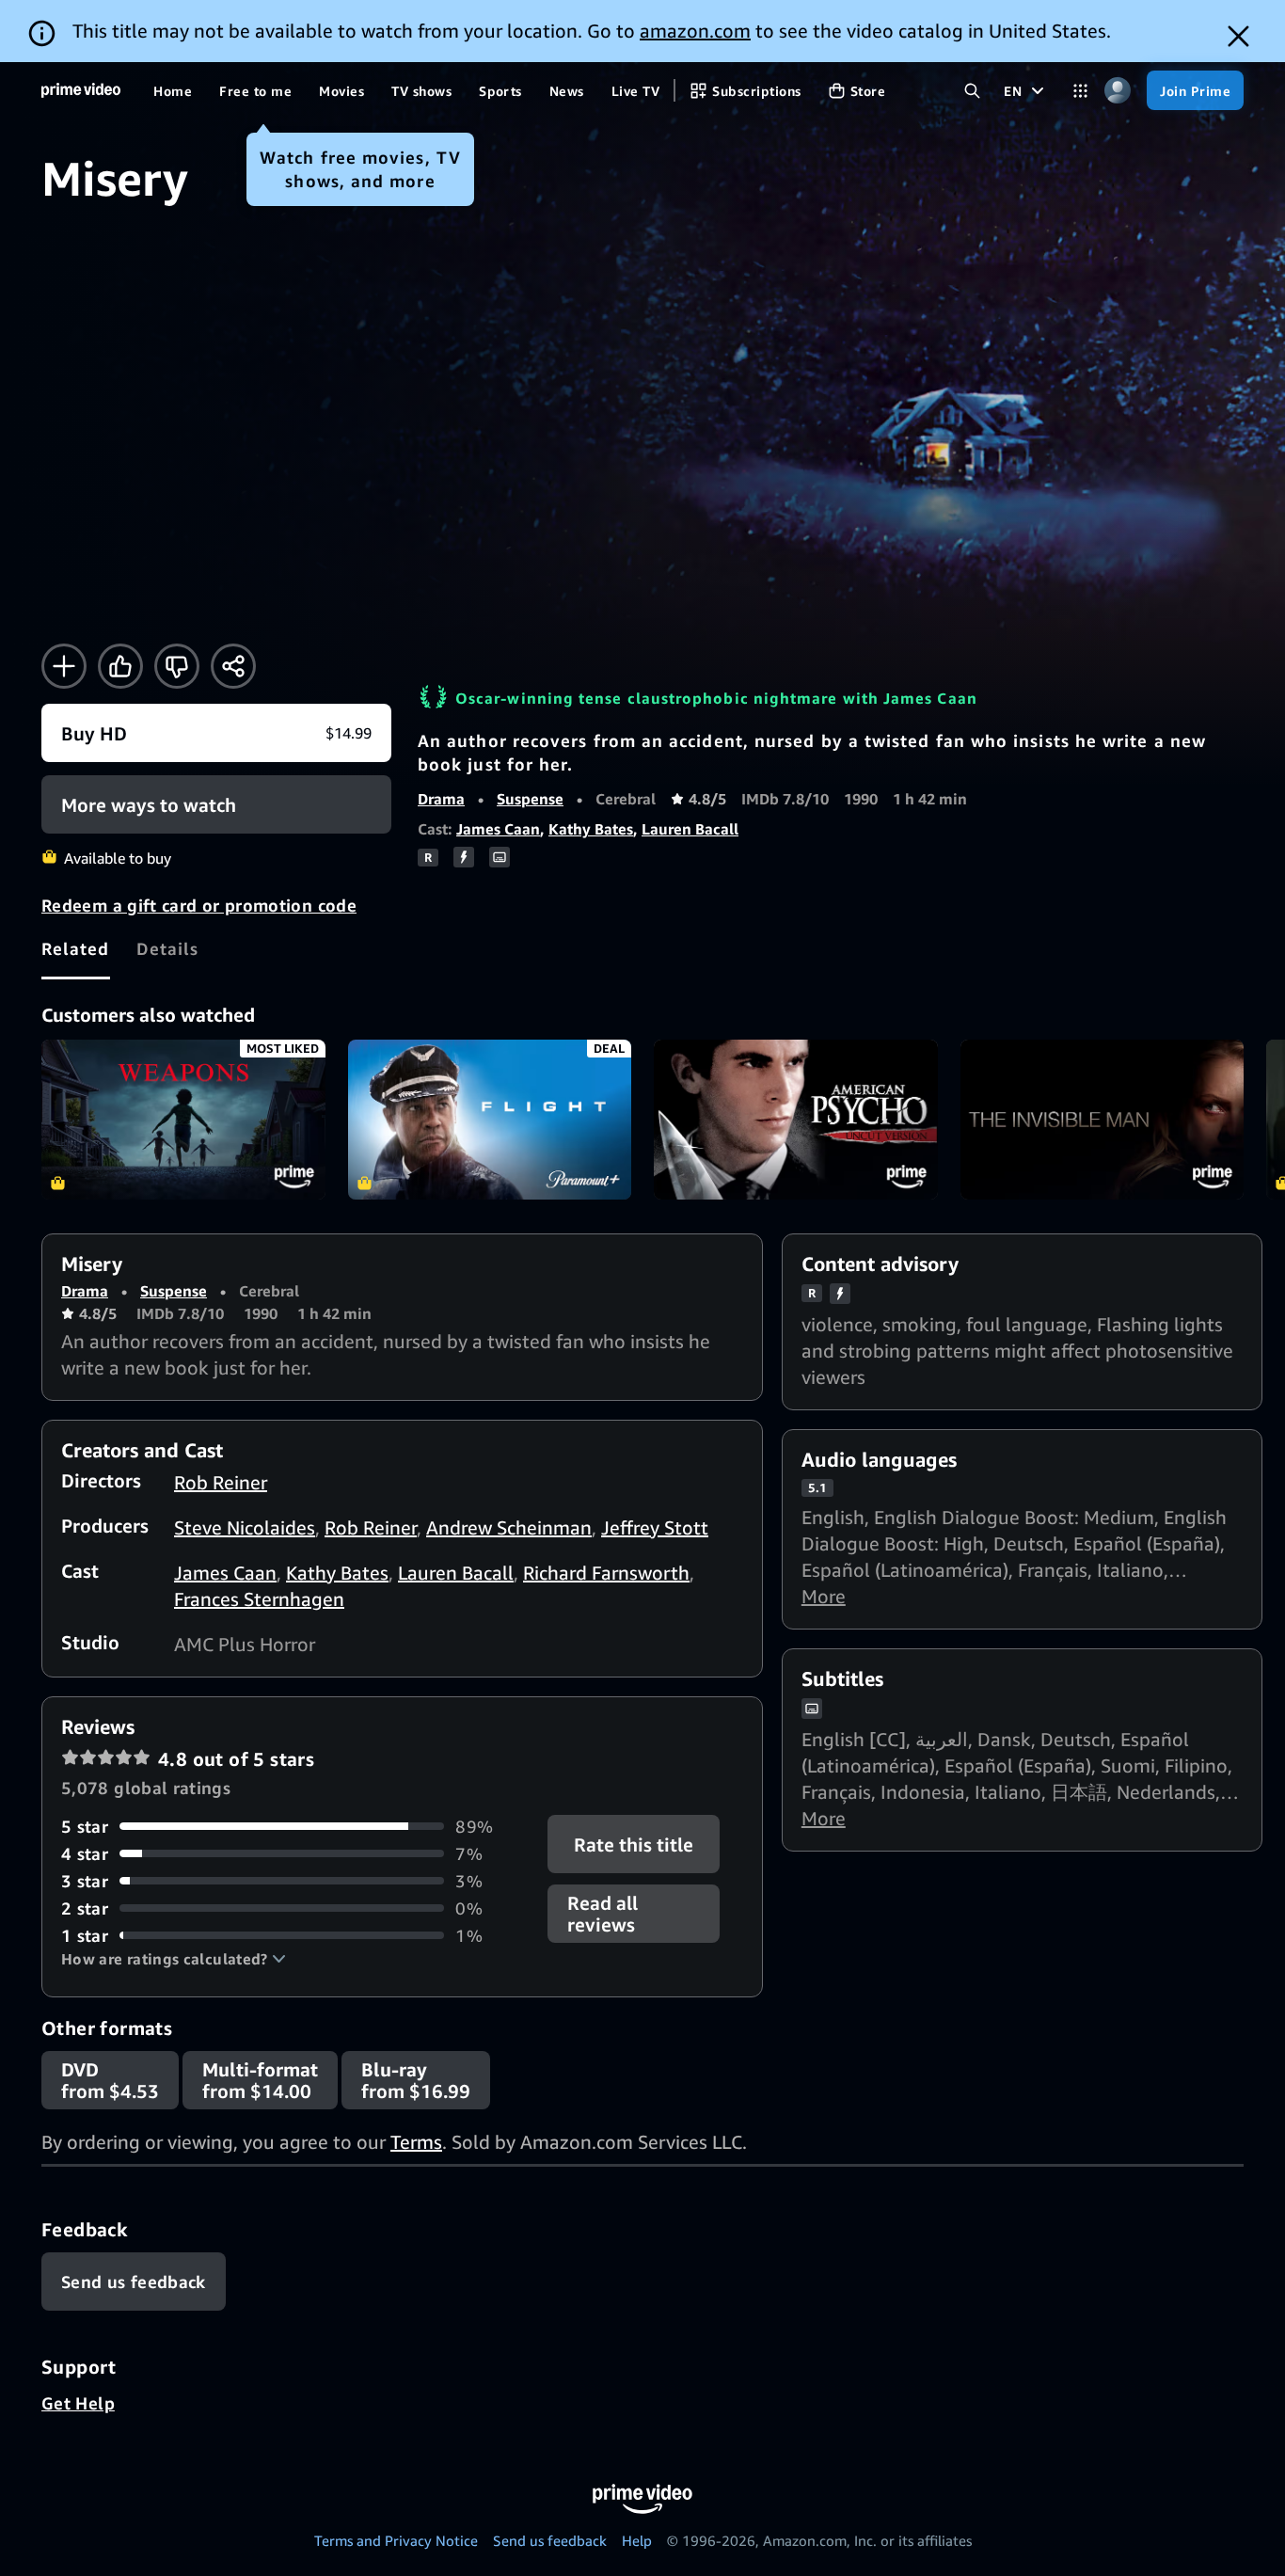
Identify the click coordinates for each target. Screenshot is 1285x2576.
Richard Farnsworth (606, 1573)
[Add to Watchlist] (64, 666)
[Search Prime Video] (972, 91)
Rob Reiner (221, 1482)
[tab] (76, 948)
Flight (490, 1120)
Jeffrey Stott (655, 1527)
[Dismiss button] (1238, 36)
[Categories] (1080, 91)
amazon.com (695, 31)
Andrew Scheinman (509, 1527)
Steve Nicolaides (245, 1527)
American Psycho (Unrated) (796, 1120)
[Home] (81, 90)
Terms (416, 2142)
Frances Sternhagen (259, 1599)
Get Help (78, 2403)
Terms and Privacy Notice (396, 2540)
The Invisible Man (1103, 1120)
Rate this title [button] (635, 1844)
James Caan (498, 829)
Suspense (530, 799)
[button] (174, 1959)
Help (637, 2540)
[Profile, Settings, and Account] (1117, 91)
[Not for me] (177, 666)
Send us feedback (550, 2540)
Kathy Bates (591, 829)
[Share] (233, 666)
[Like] (120, 666)
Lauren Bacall (690, 829)
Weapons (183, 1120)
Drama (441, 799)
